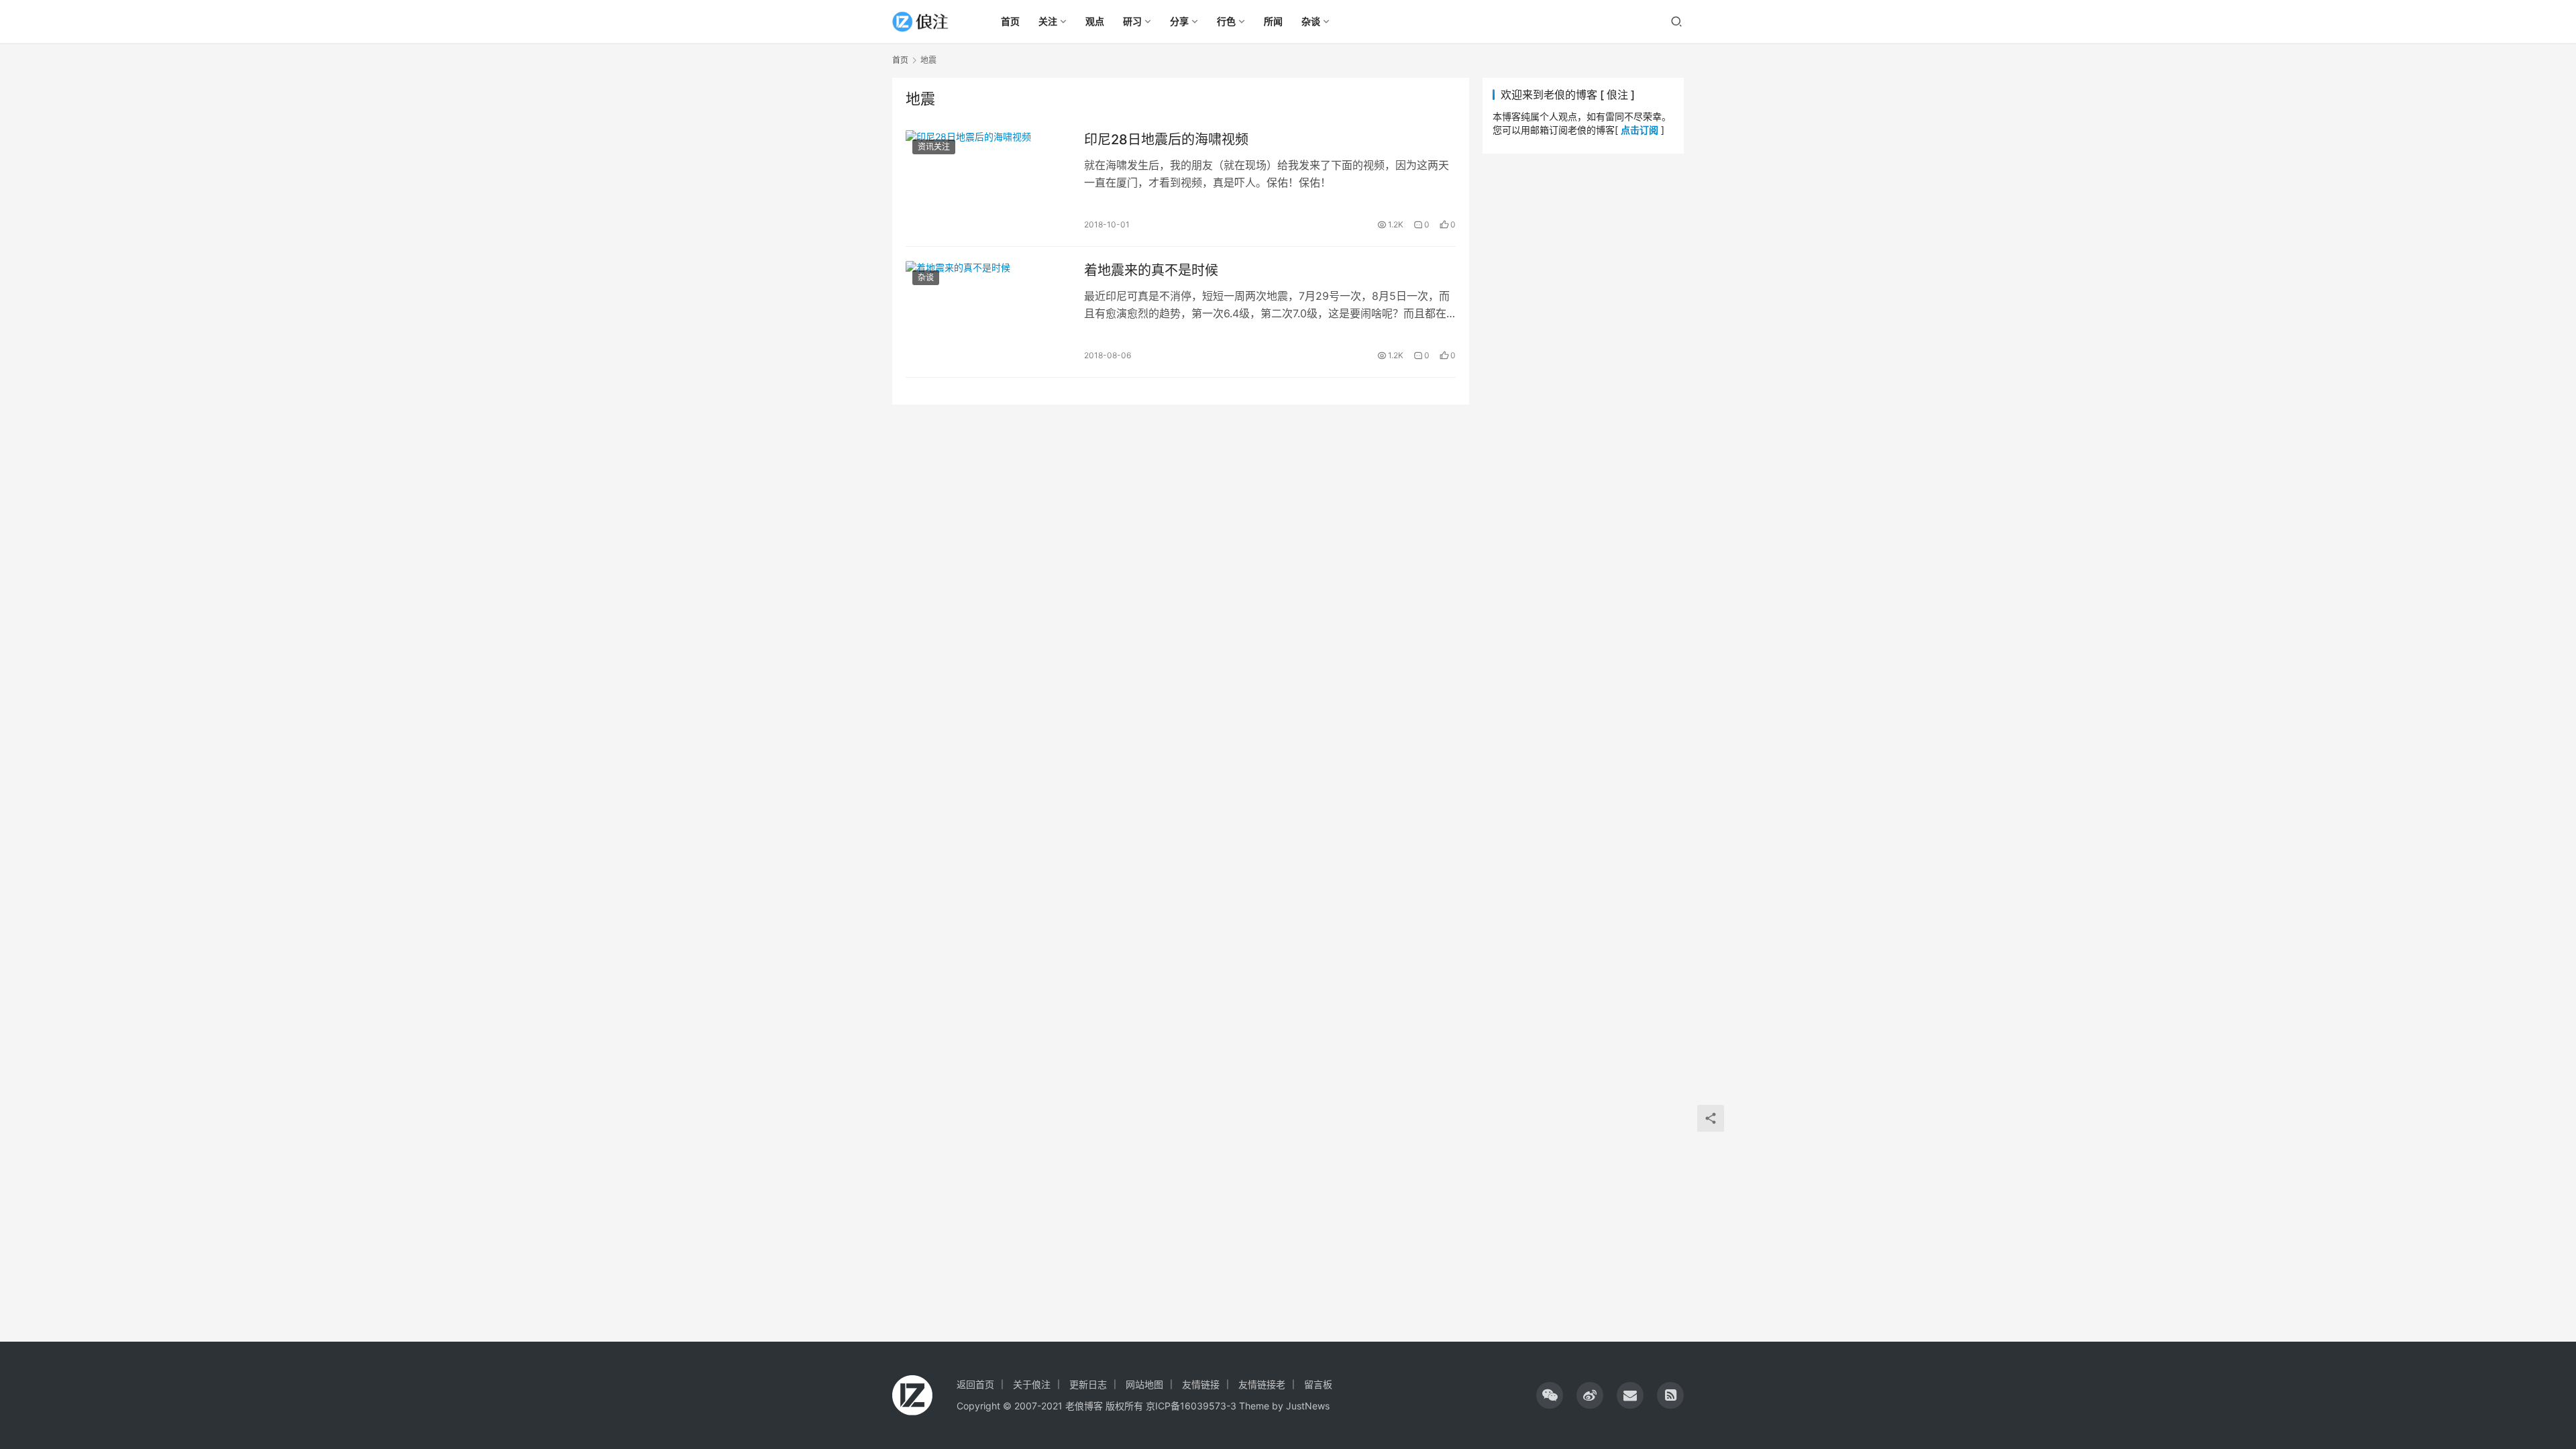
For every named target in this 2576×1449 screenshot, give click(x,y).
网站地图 (1144, 1384)
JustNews (1308, 1406)
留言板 (1318, 1384)
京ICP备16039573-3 (1191, 1406)
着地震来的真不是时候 (1151, 270)
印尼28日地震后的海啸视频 (1166, 140)
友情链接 (1201, 1384)
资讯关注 (934, 147)
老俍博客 (1084, 1406)
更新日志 (1088, 1384)
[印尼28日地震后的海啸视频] (988, 181)
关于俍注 (1032, 1384)
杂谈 (926, 277)
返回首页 (975, 1384)
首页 (900, 60)
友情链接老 (1262, 1384)
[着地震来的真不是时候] (988, 312)
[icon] (1550, 1395)
